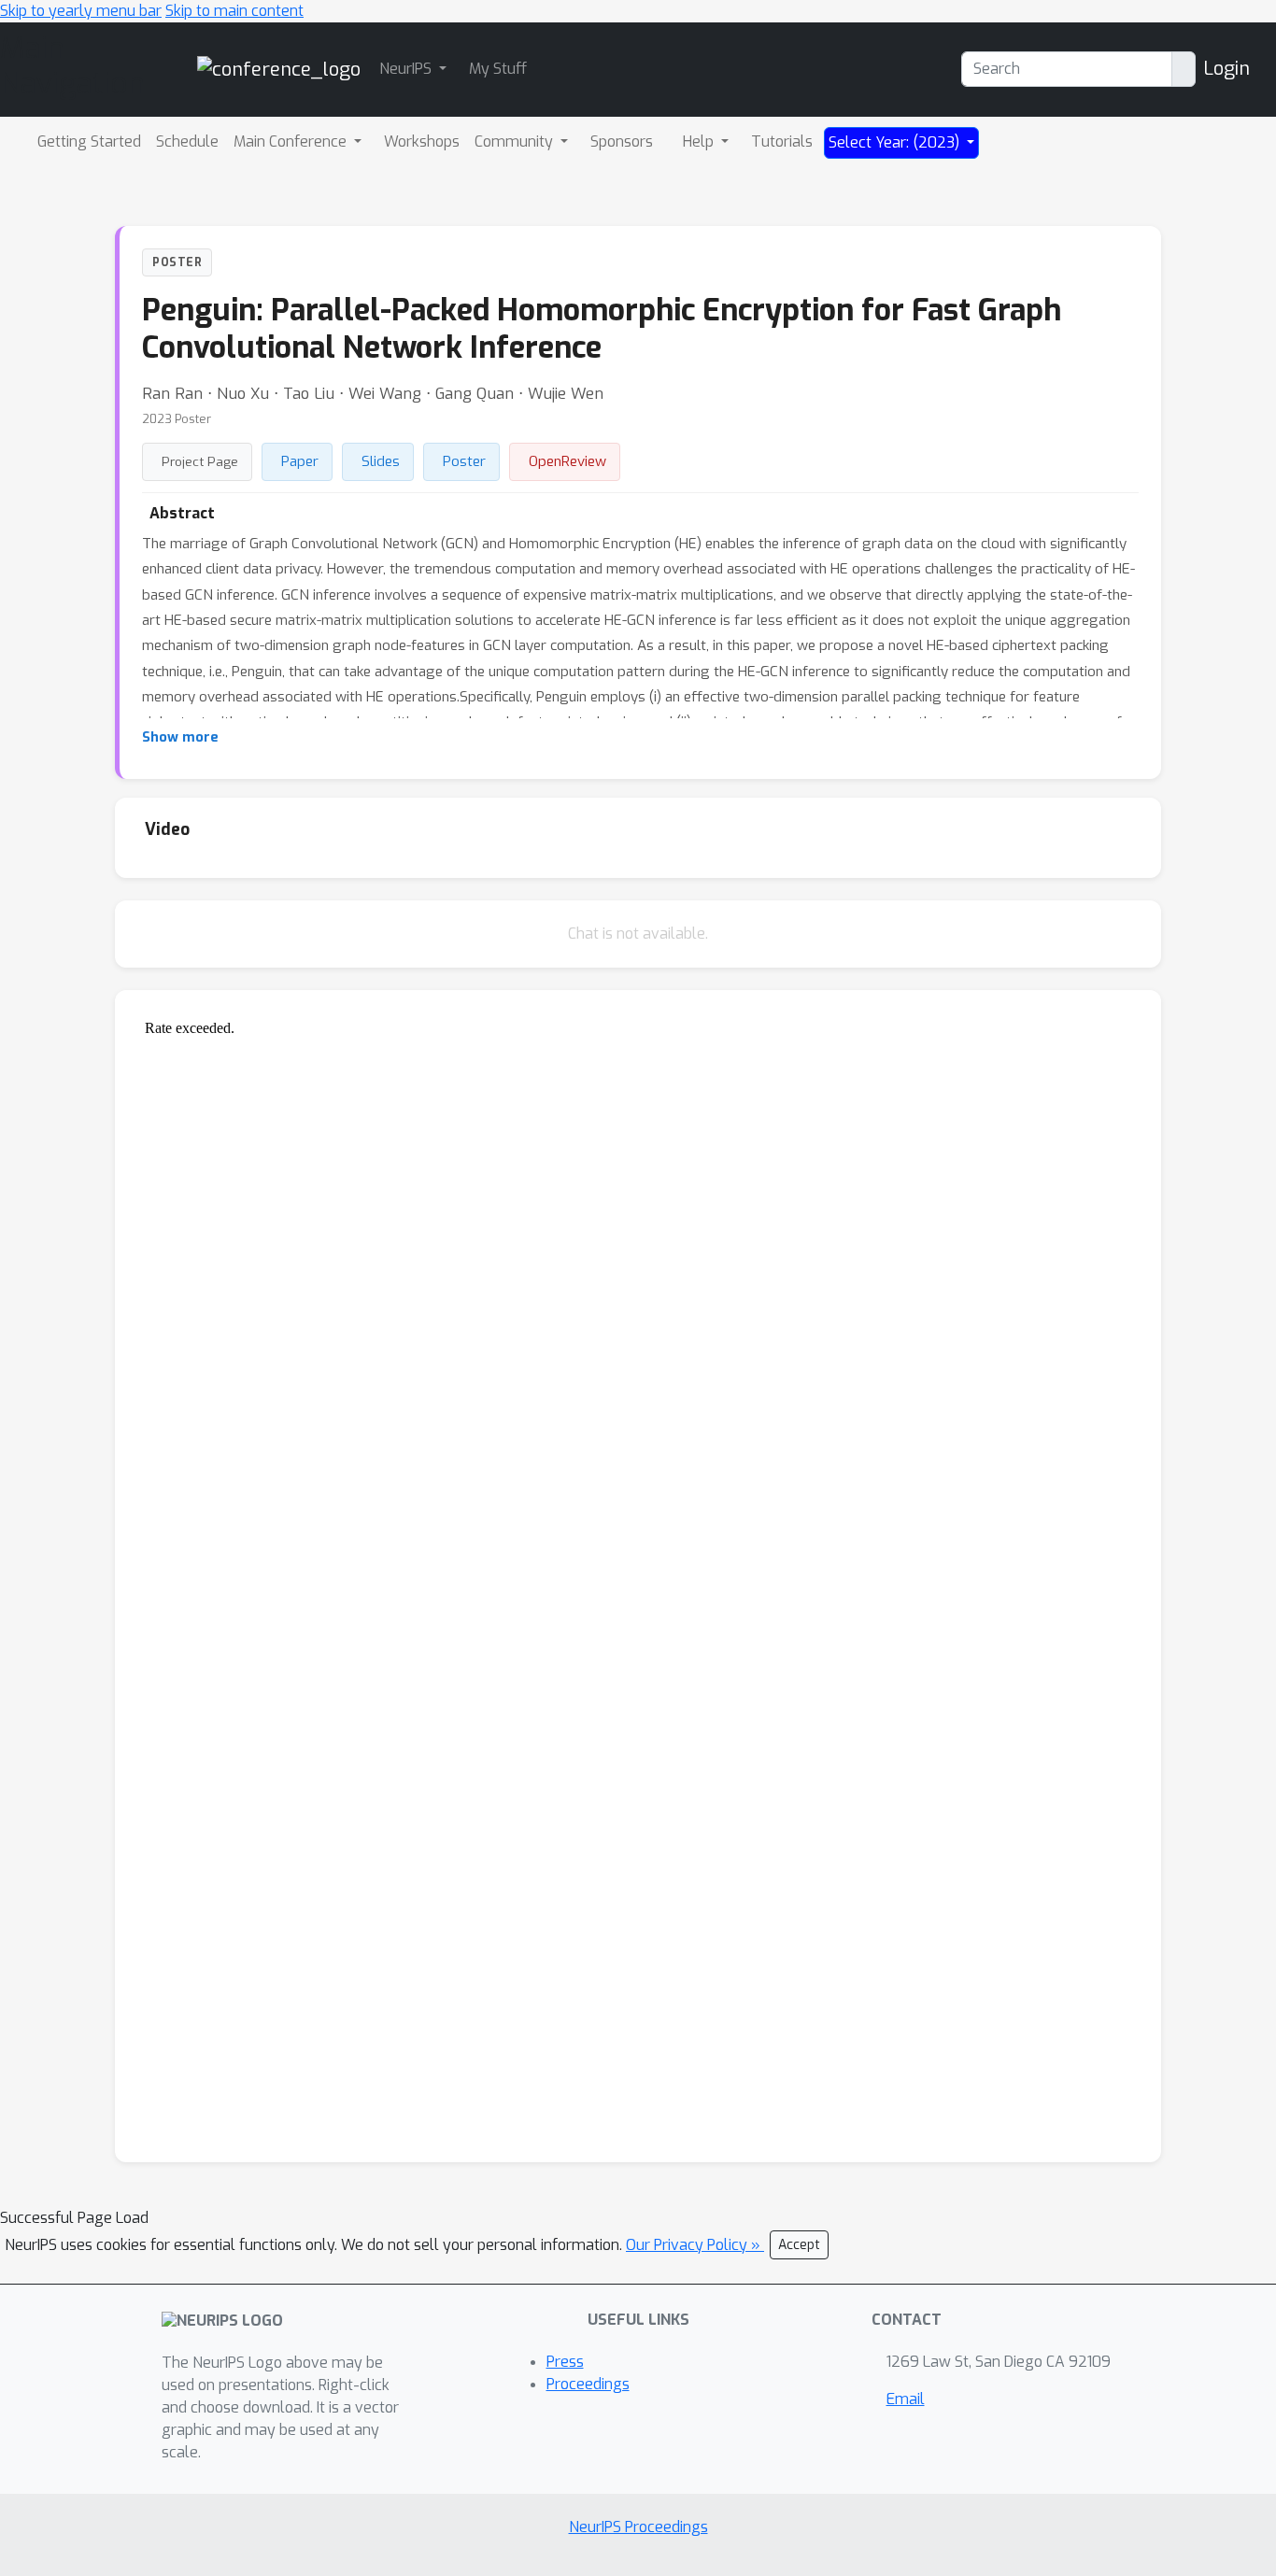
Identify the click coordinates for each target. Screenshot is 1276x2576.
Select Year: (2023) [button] (896, 142)
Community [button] (516, 142)
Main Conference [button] (292, 142)
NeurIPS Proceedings (638, 2527)
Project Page (200, 461)
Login (1226, 69)
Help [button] (700, 142)
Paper (300, 461)
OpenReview (567, 461)
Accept (799, 2245)
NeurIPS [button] (407, 69)
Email (906, 2399)
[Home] (279, 69)
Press (565, 2362)
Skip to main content (234, 11)
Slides (381, 461)
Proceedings (588, 2384)
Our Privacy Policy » (695, 2245)
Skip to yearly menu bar (81, 11)
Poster (464, 461)
